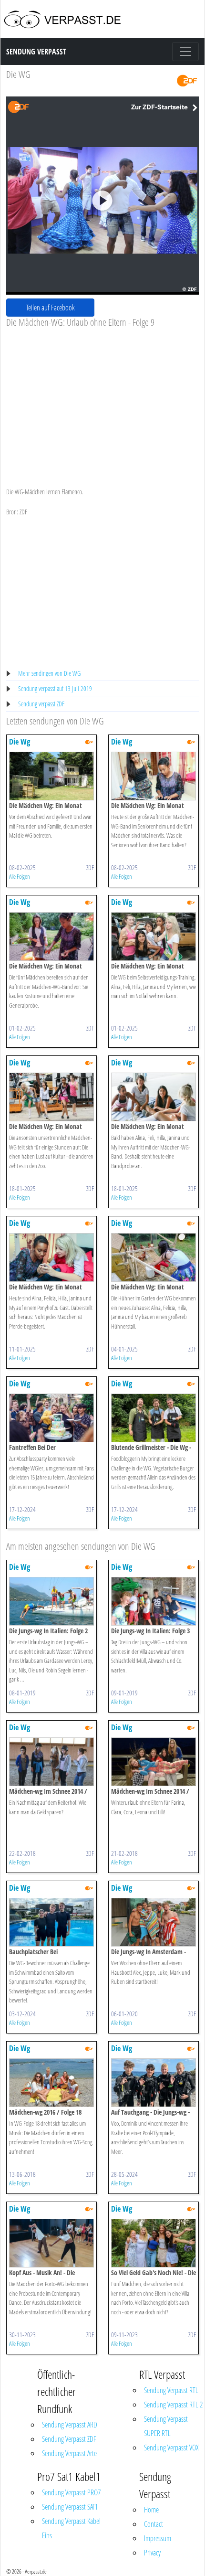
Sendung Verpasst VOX (171, 2448)
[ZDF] (187, 80)
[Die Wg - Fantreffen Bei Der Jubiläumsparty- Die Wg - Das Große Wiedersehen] (51, 1417)
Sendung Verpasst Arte (69, 2453)
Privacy (152, 2553)
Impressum (158, 2538)
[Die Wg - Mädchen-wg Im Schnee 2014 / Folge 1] (154, 1761)
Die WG (18, 74)
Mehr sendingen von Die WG (49, 673)
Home (151, 2510)
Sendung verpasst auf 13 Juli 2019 (55, 688)
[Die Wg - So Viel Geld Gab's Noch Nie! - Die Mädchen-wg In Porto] (154, 2242)
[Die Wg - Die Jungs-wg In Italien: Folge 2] (51, 1601)
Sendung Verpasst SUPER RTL (166, 2426)
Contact (154, 2524)
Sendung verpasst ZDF (41, 704)
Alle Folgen (20, 876)
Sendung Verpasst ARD (70, 2425)
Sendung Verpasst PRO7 (71, 2492)
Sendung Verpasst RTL (171, 2390)
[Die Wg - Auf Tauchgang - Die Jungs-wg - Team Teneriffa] (154, 2082)
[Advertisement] (102, 400)
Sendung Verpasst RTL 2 (173, 2405)
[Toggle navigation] (185, 52)
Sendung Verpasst (36, 52)
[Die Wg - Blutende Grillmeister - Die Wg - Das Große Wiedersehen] (154, 1417)
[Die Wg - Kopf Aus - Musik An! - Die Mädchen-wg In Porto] (51, 2242)
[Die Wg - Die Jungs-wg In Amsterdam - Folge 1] (154, 1921)
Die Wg (20, 742)
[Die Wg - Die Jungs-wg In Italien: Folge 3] (154, 1601)
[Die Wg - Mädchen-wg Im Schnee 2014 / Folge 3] (51, 1761)
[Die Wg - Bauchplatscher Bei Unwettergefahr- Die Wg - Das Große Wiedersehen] (51, 1921)
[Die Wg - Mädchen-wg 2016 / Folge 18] (51, 2082)
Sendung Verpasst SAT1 (70, 2507)
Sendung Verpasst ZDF (69, 2439)
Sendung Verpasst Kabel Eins (71, 2528)
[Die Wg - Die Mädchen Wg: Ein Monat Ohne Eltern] (51, 775)
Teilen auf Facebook (51, 308)
